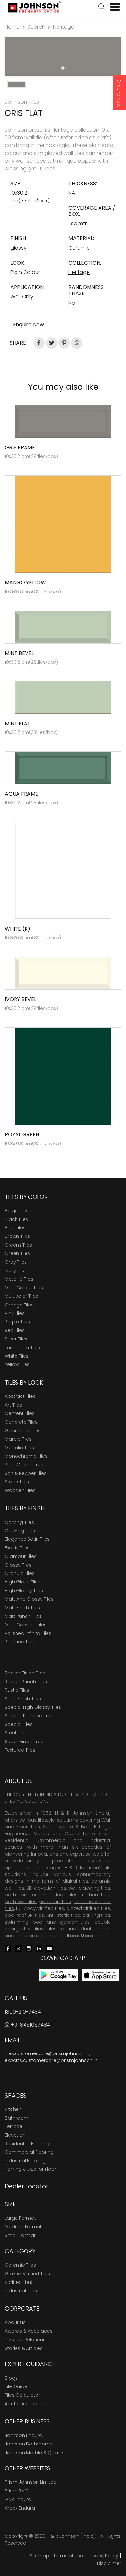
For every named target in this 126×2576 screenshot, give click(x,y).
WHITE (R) (18, 929)
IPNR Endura (18, 2499)
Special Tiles (19, 1724)
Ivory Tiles (16, 1271)
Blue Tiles (15, 1228)
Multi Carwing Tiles (26, 1625)
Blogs (11, 2378)
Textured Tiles (20, 1750)
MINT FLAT (18, 724)
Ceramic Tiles (20, 2265)
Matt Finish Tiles (22, 1608)
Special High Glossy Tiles (33, 1707)
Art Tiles (13, 1405)
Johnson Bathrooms (29, 2444)
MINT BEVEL (19, 653)
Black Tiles (16, 1219)
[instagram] (29, 1948)
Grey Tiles (16, 1262)
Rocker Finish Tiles (25, 1673)
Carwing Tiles (20, 1531)
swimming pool (24, 1922)
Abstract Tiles (20, 1396)
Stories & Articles (24, 2348)
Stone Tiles (17, 1482)
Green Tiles (17, 1253)
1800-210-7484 (23, 2012)
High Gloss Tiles (23, 1582)
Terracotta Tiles (22, 1348)
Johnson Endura (24, 2435)
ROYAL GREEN (22, 1135)
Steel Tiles (16, 1733)
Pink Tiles (15, 1313)
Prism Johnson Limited (31, 2482)
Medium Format (23, 2227)
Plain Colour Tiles (24, 1465)
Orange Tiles (19, 1305)
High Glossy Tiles (24, 1591)
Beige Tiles (17, 1211)
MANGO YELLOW (25, 583)
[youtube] (49, 1948)
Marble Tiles (18, 1439)
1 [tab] (63, 68)
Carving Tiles (19, 1522)
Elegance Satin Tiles (27, 1539)
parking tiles (96, 1915)
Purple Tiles (17, 1322)
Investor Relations (25, 2340)
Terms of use (68, 2556)
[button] (101, 7)
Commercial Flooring (29, 2152)
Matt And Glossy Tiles (29, 1599)
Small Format (20, 2235)
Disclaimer (109, 2563)
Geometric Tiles (23, 1431)
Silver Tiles (16, 1339)
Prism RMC (17, 2491)
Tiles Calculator (22, 2395)
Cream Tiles (18, 1245)
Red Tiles (15, 1330)
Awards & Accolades (29, 2331)
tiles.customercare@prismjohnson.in (47, 2053)
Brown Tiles (17, 1236)
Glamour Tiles (21, 1556)
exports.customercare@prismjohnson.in (51, 2060)
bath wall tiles (21, 1902)
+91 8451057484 (30, 2025)
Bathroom (17, 2118)
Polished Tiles (20, 1642)
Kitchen (13, 2109)
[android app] (59, 1975)
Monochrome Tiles (26, 1456)
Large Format (20, 2218)
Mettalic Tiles (19, 1448)
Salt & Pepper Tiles (26, 1473)
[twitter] (18, 1948)
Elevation (15, 2135)
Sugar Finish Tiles (24, 1742)
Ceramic (79, 248)
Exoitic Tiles (17, 1548)
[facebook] (8, 1948)
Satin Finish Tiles (23, 1699)
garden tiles (75, 1922)
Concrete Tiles (21, 1422)
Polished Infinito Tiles (28, 1633)
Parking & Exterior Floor (31, 2169)
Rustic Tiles (17, 1690)
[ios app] (100, 1975)
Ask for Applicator (25, 2404)
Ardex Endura (20, 2508)
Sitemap (39, 2556)
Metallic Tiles (19, 1279)
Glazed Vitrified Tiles (27, 2274)
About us (15, 2322)
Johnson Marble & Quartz (34, 2453)
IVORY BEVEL (21, 999)
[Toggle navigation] (112, 7)
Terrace (14, 2126)
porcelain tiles (55, 1902)
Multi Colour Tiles (24, 1288)
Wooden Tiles (20, 1490)
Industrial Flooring (25, 2161)
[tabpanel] (63, 57)
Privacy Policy (103, 2556)
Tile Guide (16, 2386)
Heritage (64, 27)
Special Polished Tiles (29, 1716)
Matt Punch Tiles (23, 1616)
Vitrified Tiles (19, 2282)
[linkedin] (39, 1948)
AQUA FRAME (21, 794)
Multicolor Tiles (21, 1296)
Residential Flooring (27, 2144)
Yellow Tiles (17, 1364)
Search (36, 27)
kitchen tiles (96, 1895)
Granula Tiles (20, 1573)
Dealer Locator (26, 2186)
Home (12, 27)
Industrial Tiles (21, 2291)
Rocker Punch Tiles (26, 1682)
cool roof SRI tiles (24, 1915)
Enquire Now (119, 93)
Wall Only (22, 297)
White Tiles (17, 1356)
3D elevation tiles (46, 1888)
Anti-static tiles (63, 1915)
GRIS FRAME (20, 448)
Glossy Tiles (18, 1565)
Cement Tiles (20, 1413)
